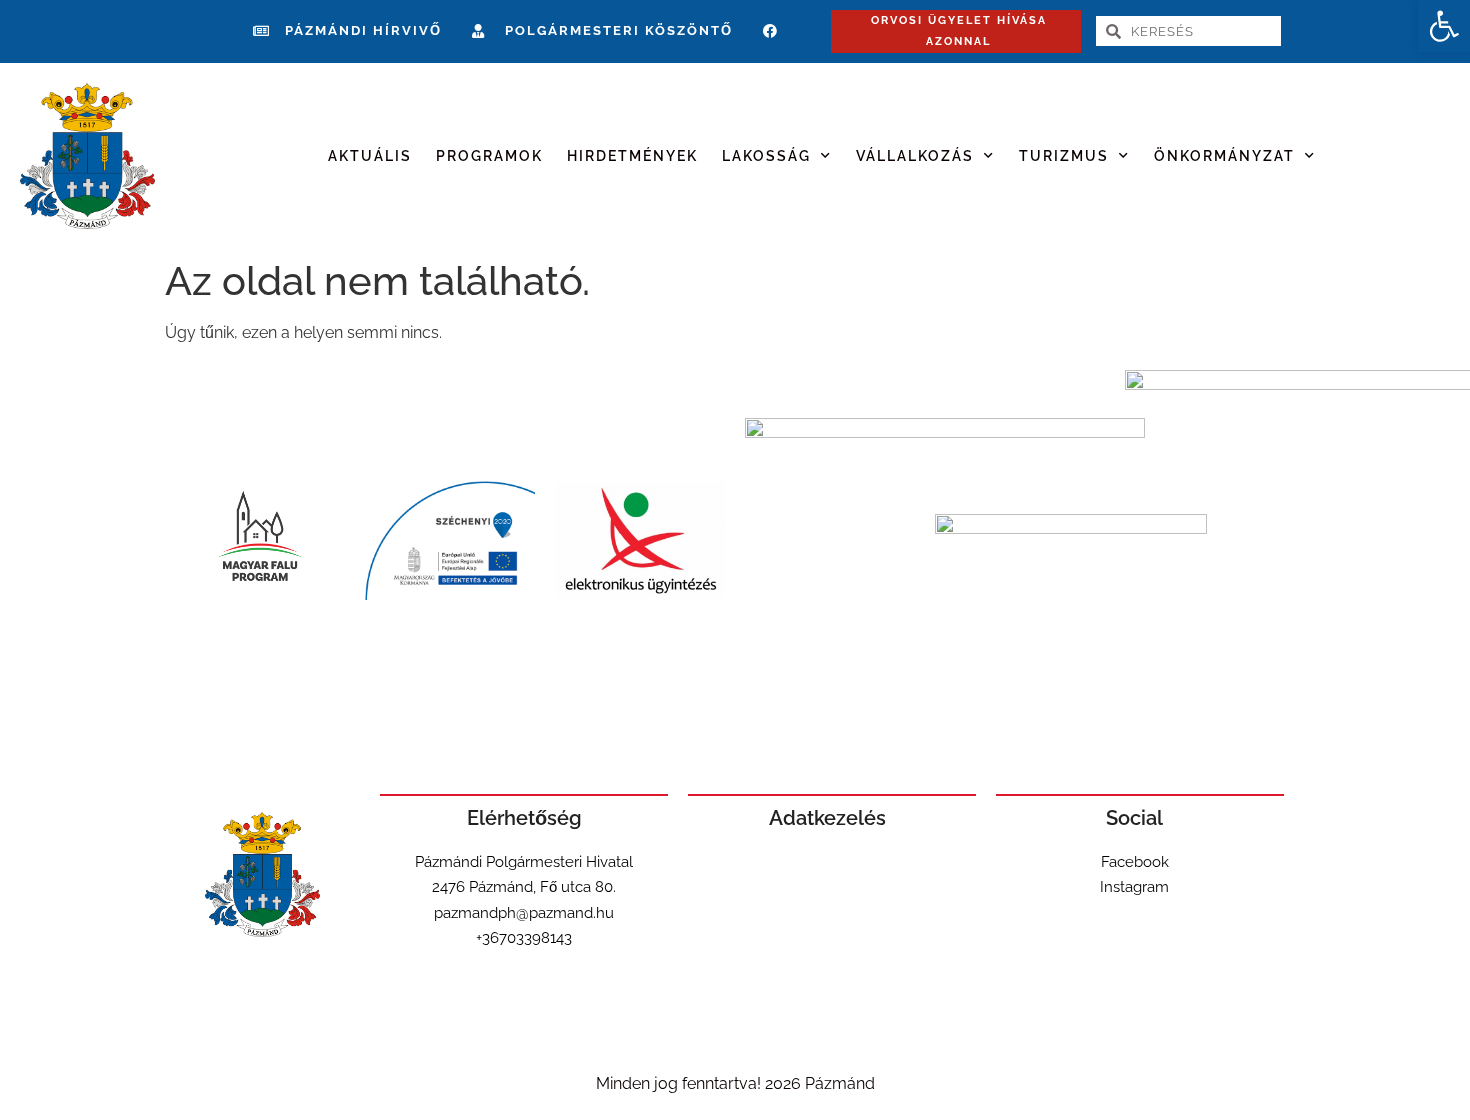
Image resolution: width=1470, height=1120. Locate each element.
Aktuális (370, 156)
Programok (489, 156)
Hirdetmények (632, 156)
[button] (1444, 26)
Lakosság (766, 156)
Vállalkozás (915, 156)
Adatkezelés (827, 818)
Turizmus (1064, 156)
